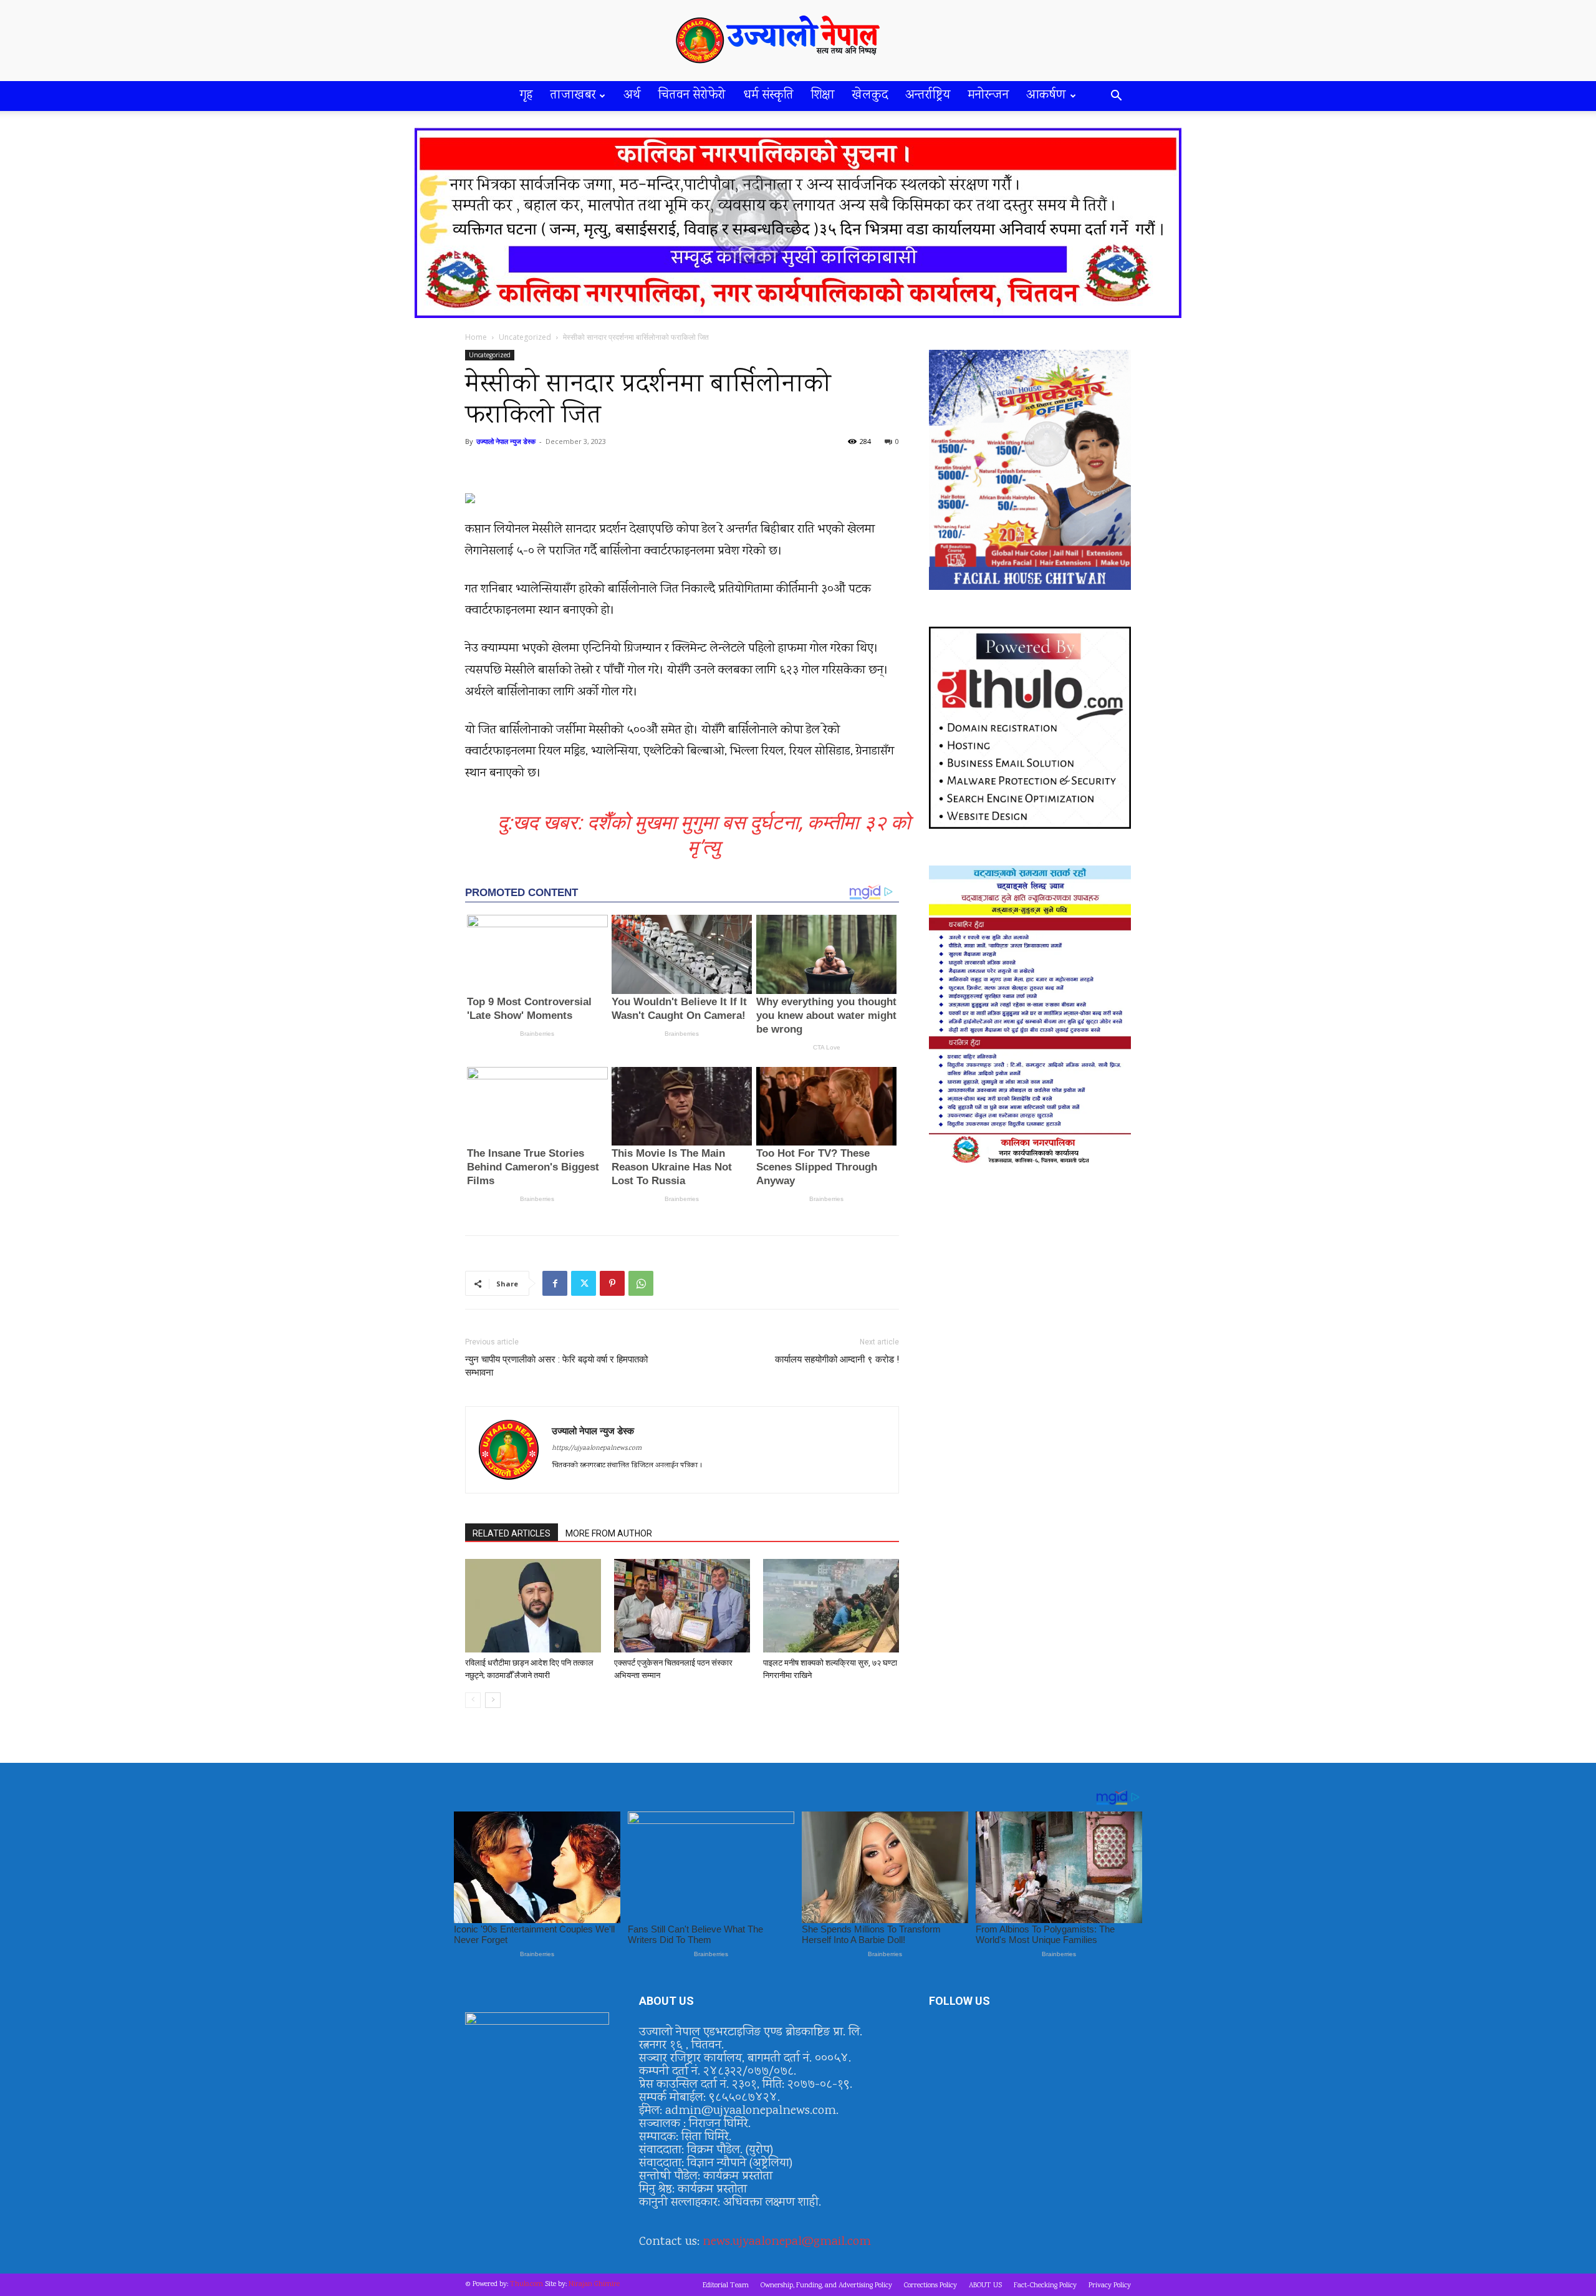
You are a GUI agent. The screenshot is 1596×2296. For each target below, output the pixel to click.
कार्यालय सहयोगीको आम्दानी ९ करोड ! (837, 1359)
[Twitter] (584, 1283)
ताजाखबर (573, 96)
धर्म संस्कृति (768, 96)
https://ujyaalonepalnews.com (597, 1449)
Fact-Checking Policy (1045, 2286)
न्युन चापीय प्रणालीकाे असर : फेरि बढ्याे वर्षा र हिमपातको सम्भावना (556, 1366)
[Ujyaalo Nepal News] (798, 41)
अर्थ (632, 96)
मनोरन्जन (988, 96)
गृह (526, 96)
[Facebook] (555, 1283)
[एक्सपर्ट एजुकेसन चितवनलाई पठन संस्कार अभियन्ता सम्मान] (682, 1606)
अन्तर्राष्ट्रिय (928, 96)
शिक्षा (823, 96)
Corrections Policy (930, 2286)
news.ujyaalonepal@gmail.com (787, 2242)
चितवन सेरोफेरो (692, 96)
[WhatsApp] (641, 1283)
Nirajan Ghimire (594, 2284)
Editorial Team (726, 2286)
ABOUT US (985, 2286)
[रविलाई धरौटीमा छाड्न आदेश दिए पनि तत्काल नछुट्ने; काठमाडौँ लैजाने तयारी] (533, 1606)
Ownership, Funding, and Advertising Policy (826, 2286)
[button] (1116, 97)
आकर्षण (1046, 96)
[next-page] (493, 1700)
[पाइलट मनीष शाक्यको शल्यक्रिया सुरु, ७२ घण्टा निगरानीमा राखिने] (831, 1606)
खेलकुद (870, 96)
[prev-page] (473, 1700)
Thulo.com (526, 2284)
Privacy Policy (1110, 2286)
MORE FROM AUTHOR (609, 1533)
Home (476, 337)
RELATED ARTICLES (512, 1533)
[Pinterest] (612, 1283)
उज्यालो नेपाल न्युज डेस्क (506, 441)
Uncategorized (525, 337)
